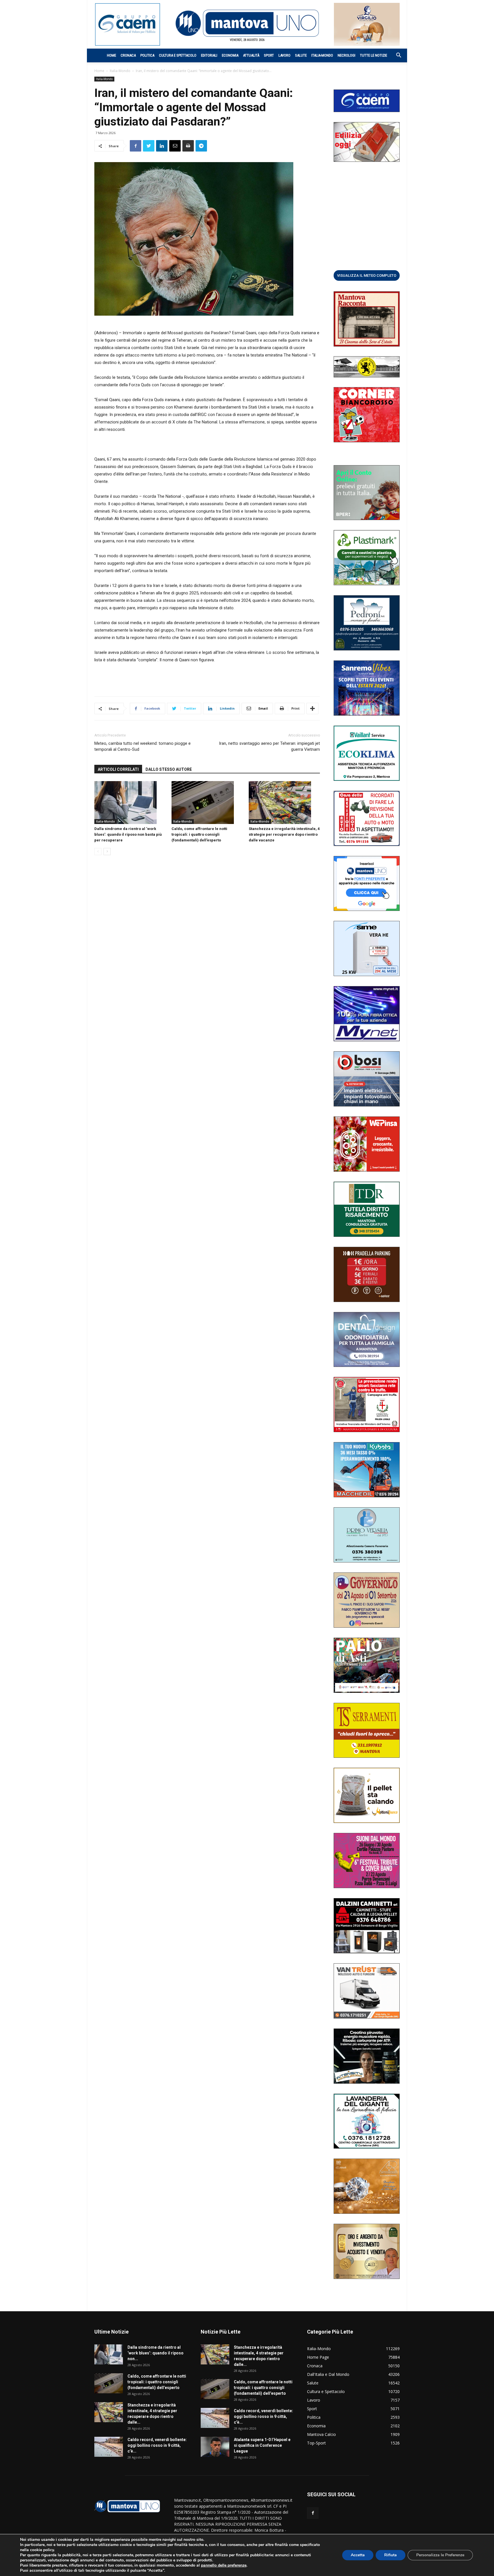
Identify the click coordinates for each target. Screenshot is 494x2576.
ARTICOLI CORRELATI (118, 769)
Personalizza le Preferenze (440, 2555)
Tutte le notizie (374, 55)
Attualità (251, 55)
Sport (269, 55)
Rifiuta (391, 2555)
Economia (230, 55)
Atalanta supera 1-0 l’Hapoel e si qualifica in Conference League (262, 2445)
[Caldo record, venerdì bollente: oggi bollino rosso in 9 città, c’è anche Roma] (109, 2447)
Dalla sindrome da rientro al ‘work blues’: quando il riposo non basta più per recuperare (128, 834)
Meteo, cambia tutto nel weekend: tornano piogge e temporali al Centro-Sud (143, 746)
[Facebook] (313, 2513)
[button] (396, 56)
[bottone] (367, 275)
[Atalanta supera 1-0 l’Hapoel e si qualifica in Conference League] (215, 2447)
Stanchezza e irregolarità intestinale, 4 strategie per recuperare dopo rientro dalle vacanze (284, 834)
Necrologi (346, 55)
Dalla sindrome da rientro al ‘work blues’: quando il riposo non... (156, 2353)
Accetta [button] (358, 2555)
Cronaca (128, 55)
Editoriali (209, 55)
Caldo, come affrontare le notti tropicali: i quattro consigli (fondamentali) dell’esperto (199, 834)
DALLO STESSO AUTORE (169, 769)
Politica (147, 55)
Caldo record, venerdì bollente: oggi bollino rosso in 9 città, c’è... (157, 2445)
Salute (301, 55)
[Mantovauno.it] (247, 23)
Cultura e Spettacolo (178, 55)
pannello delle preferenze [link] (224, 2565)
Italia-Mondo (322, 55)
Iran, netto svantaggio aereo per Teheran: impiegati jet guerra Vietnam (269, 746)
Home (111, 55)
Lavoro (284, 55)
